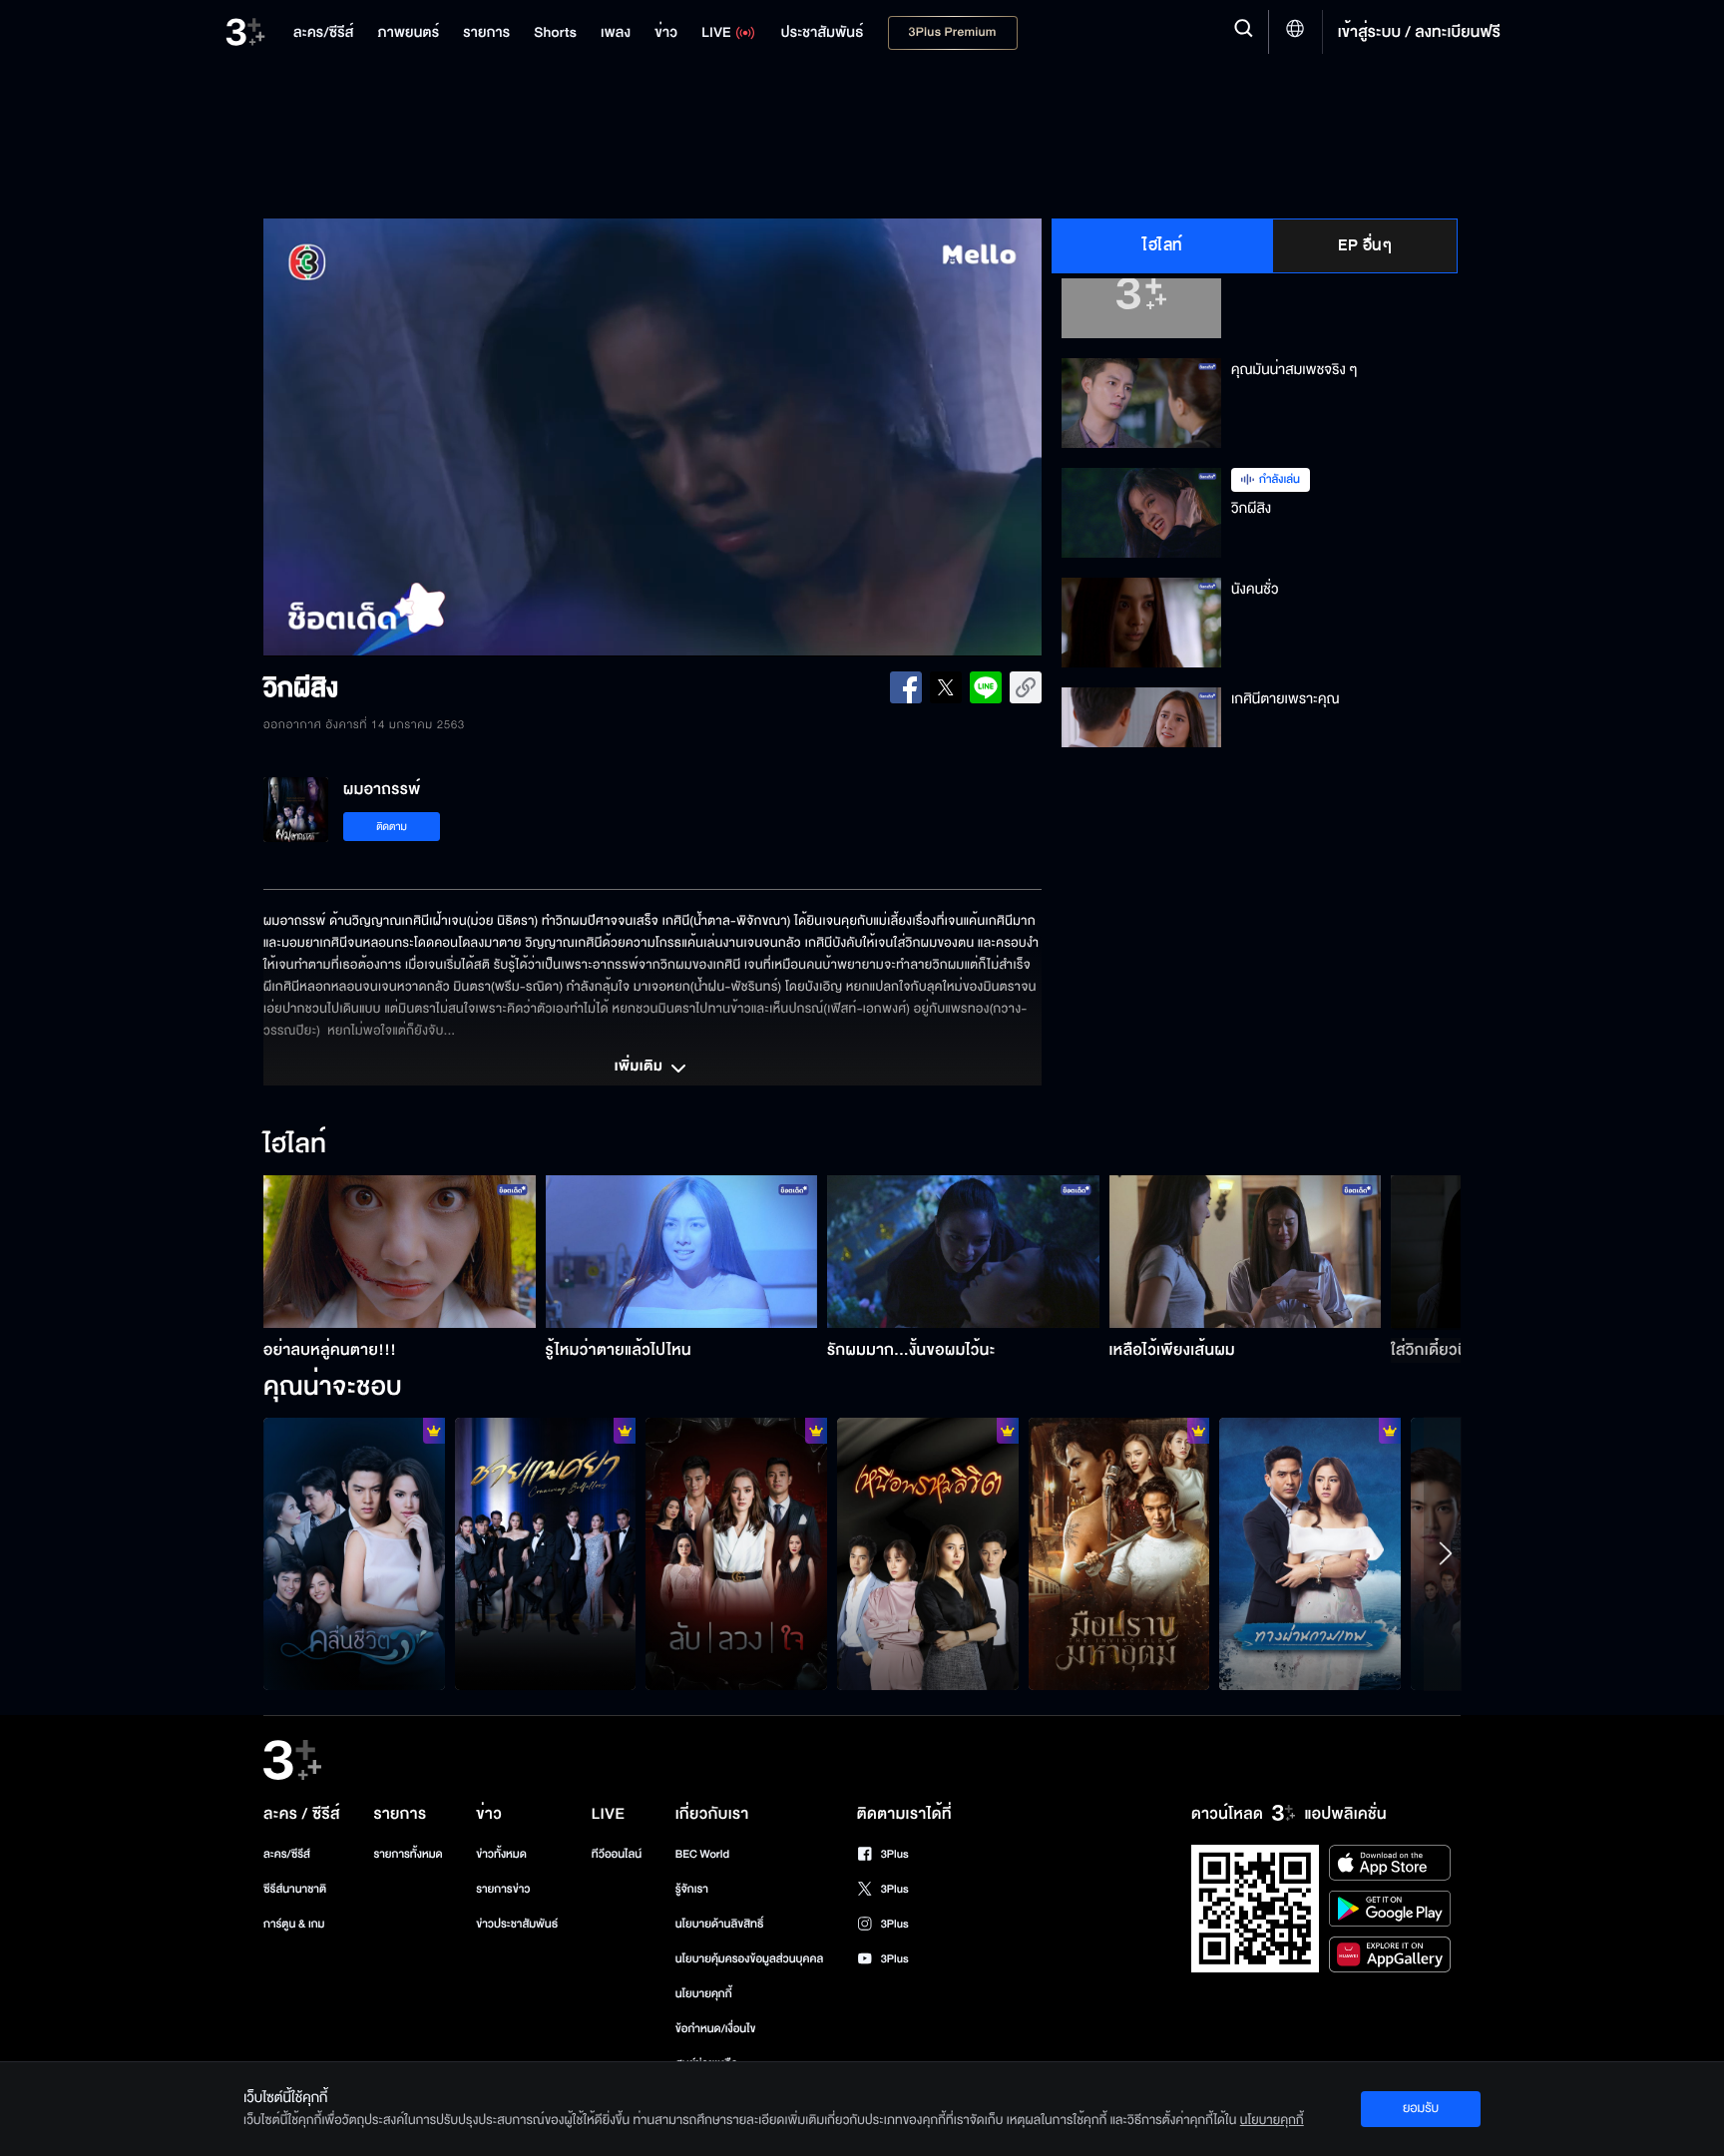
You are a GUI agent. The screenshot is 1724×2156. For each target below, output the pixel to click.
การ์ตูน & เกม (294, 1924)
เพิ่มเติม (641, 1068)
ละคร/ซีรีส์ (287, 1854)
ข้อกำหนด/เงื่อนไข (716, 2029)
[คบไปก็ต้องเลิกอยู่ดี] (736, 1553)
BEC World (702, 1854)
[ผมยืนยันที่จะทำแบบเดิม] (546, 1553)
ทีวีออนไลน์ (617, 1854)
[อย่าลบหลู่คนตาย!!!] (400, 1252)
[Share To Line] (986, 687)
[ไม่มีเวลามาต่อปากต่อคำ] (354, 1553)
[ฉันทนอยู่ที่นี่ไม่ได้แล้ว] (928, 1553)
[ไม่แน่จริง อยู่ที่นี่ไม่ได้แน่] (1119, 1553)
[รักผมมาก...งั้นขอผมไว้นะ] (963, 1252)
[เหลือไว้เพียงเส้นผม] (1246, 1252)
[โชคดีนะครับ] (1310, 1553)
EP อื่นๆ (1365, 245)
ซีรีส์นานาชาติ (295, 1889)
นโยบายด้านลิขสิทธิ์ (720, 1924)
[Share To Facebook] (906, 687)
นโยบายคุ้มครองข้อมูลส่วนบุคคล (750, 1959)
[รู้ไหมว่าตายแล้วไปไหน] (682, 1252)
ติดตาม (392, 827)
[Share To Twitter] (946, 687)
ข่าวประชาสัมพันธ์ (517, 1924)
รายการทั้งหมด (408, 1854)
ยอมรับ (1421, 2108)
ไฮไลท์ (1163, 245)
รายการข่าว (503, 1889)
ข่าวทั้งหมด (501, 1854)
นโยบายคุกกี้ (704, 1994)
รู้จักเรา (692, 1889)
